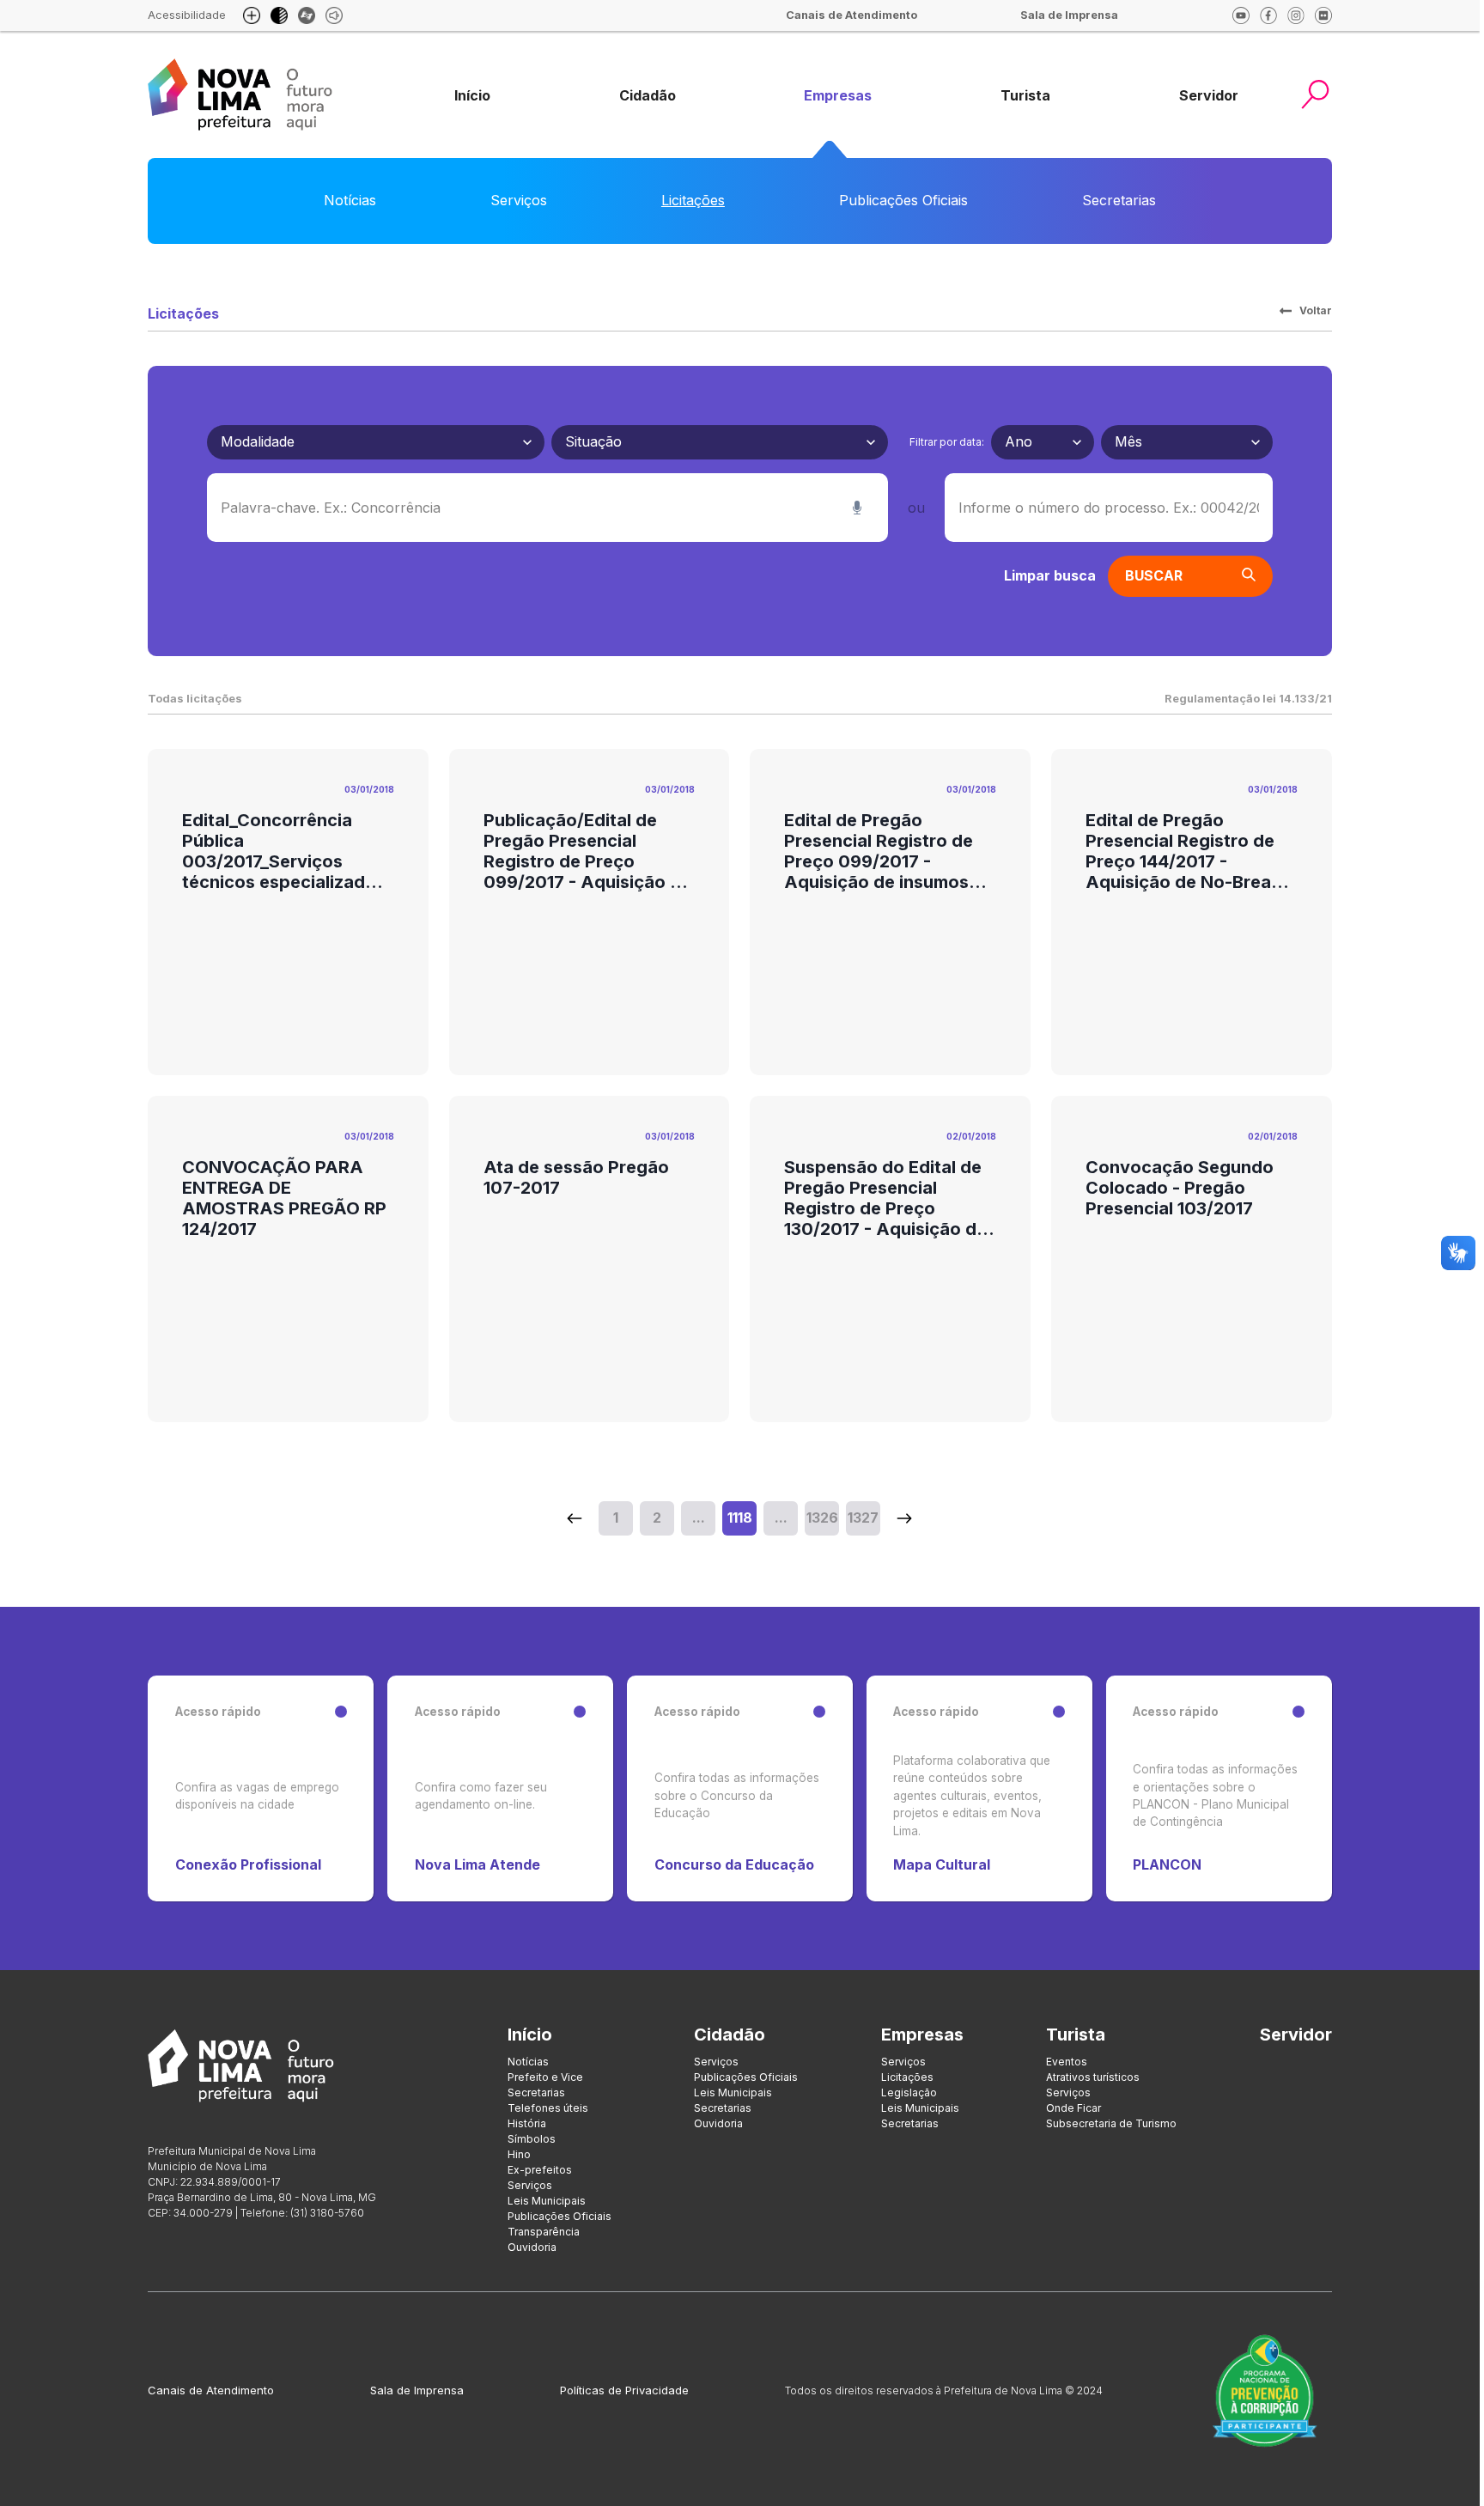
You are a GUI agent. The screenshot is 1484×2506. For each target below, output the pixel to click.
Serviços (519, 200)
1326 (822, 1518)
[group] (472, 96)
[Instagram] (1296, 15)
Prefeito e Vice (545, 2077)
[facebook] (1268, 15)
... (699, 1518)
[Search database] (575, 1518)
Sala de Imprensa (417, 2390)
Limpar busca (1050, 575)
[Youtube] (1241, 15)
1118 (740, 1518)
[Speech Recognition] (857, 508)
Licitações (693, 200)
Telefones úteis (548, 2108)
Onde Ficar (1073, 2108)
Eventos (1067, 2062)
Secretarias (1119, 200)
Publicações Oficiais (903, 200)
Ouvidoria (532, 2247)
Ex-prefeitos (540, 2170)
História (527, 2123)
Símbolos (532, 2139)
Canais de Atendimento (211, 2390)
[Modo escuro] (279, 15)
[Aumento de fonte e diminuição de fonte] (252, 15)
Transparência (544, 2232)
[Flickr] (1323, 15)
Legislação (909, 2092)
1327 (863, 1518)
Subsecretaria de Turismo (1111, 2123)
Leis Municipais (547, 2201)
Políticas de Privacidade (624, 2390)
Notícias (350, 200)
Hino (519, 2154)
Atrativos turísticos (1093, 2077)
